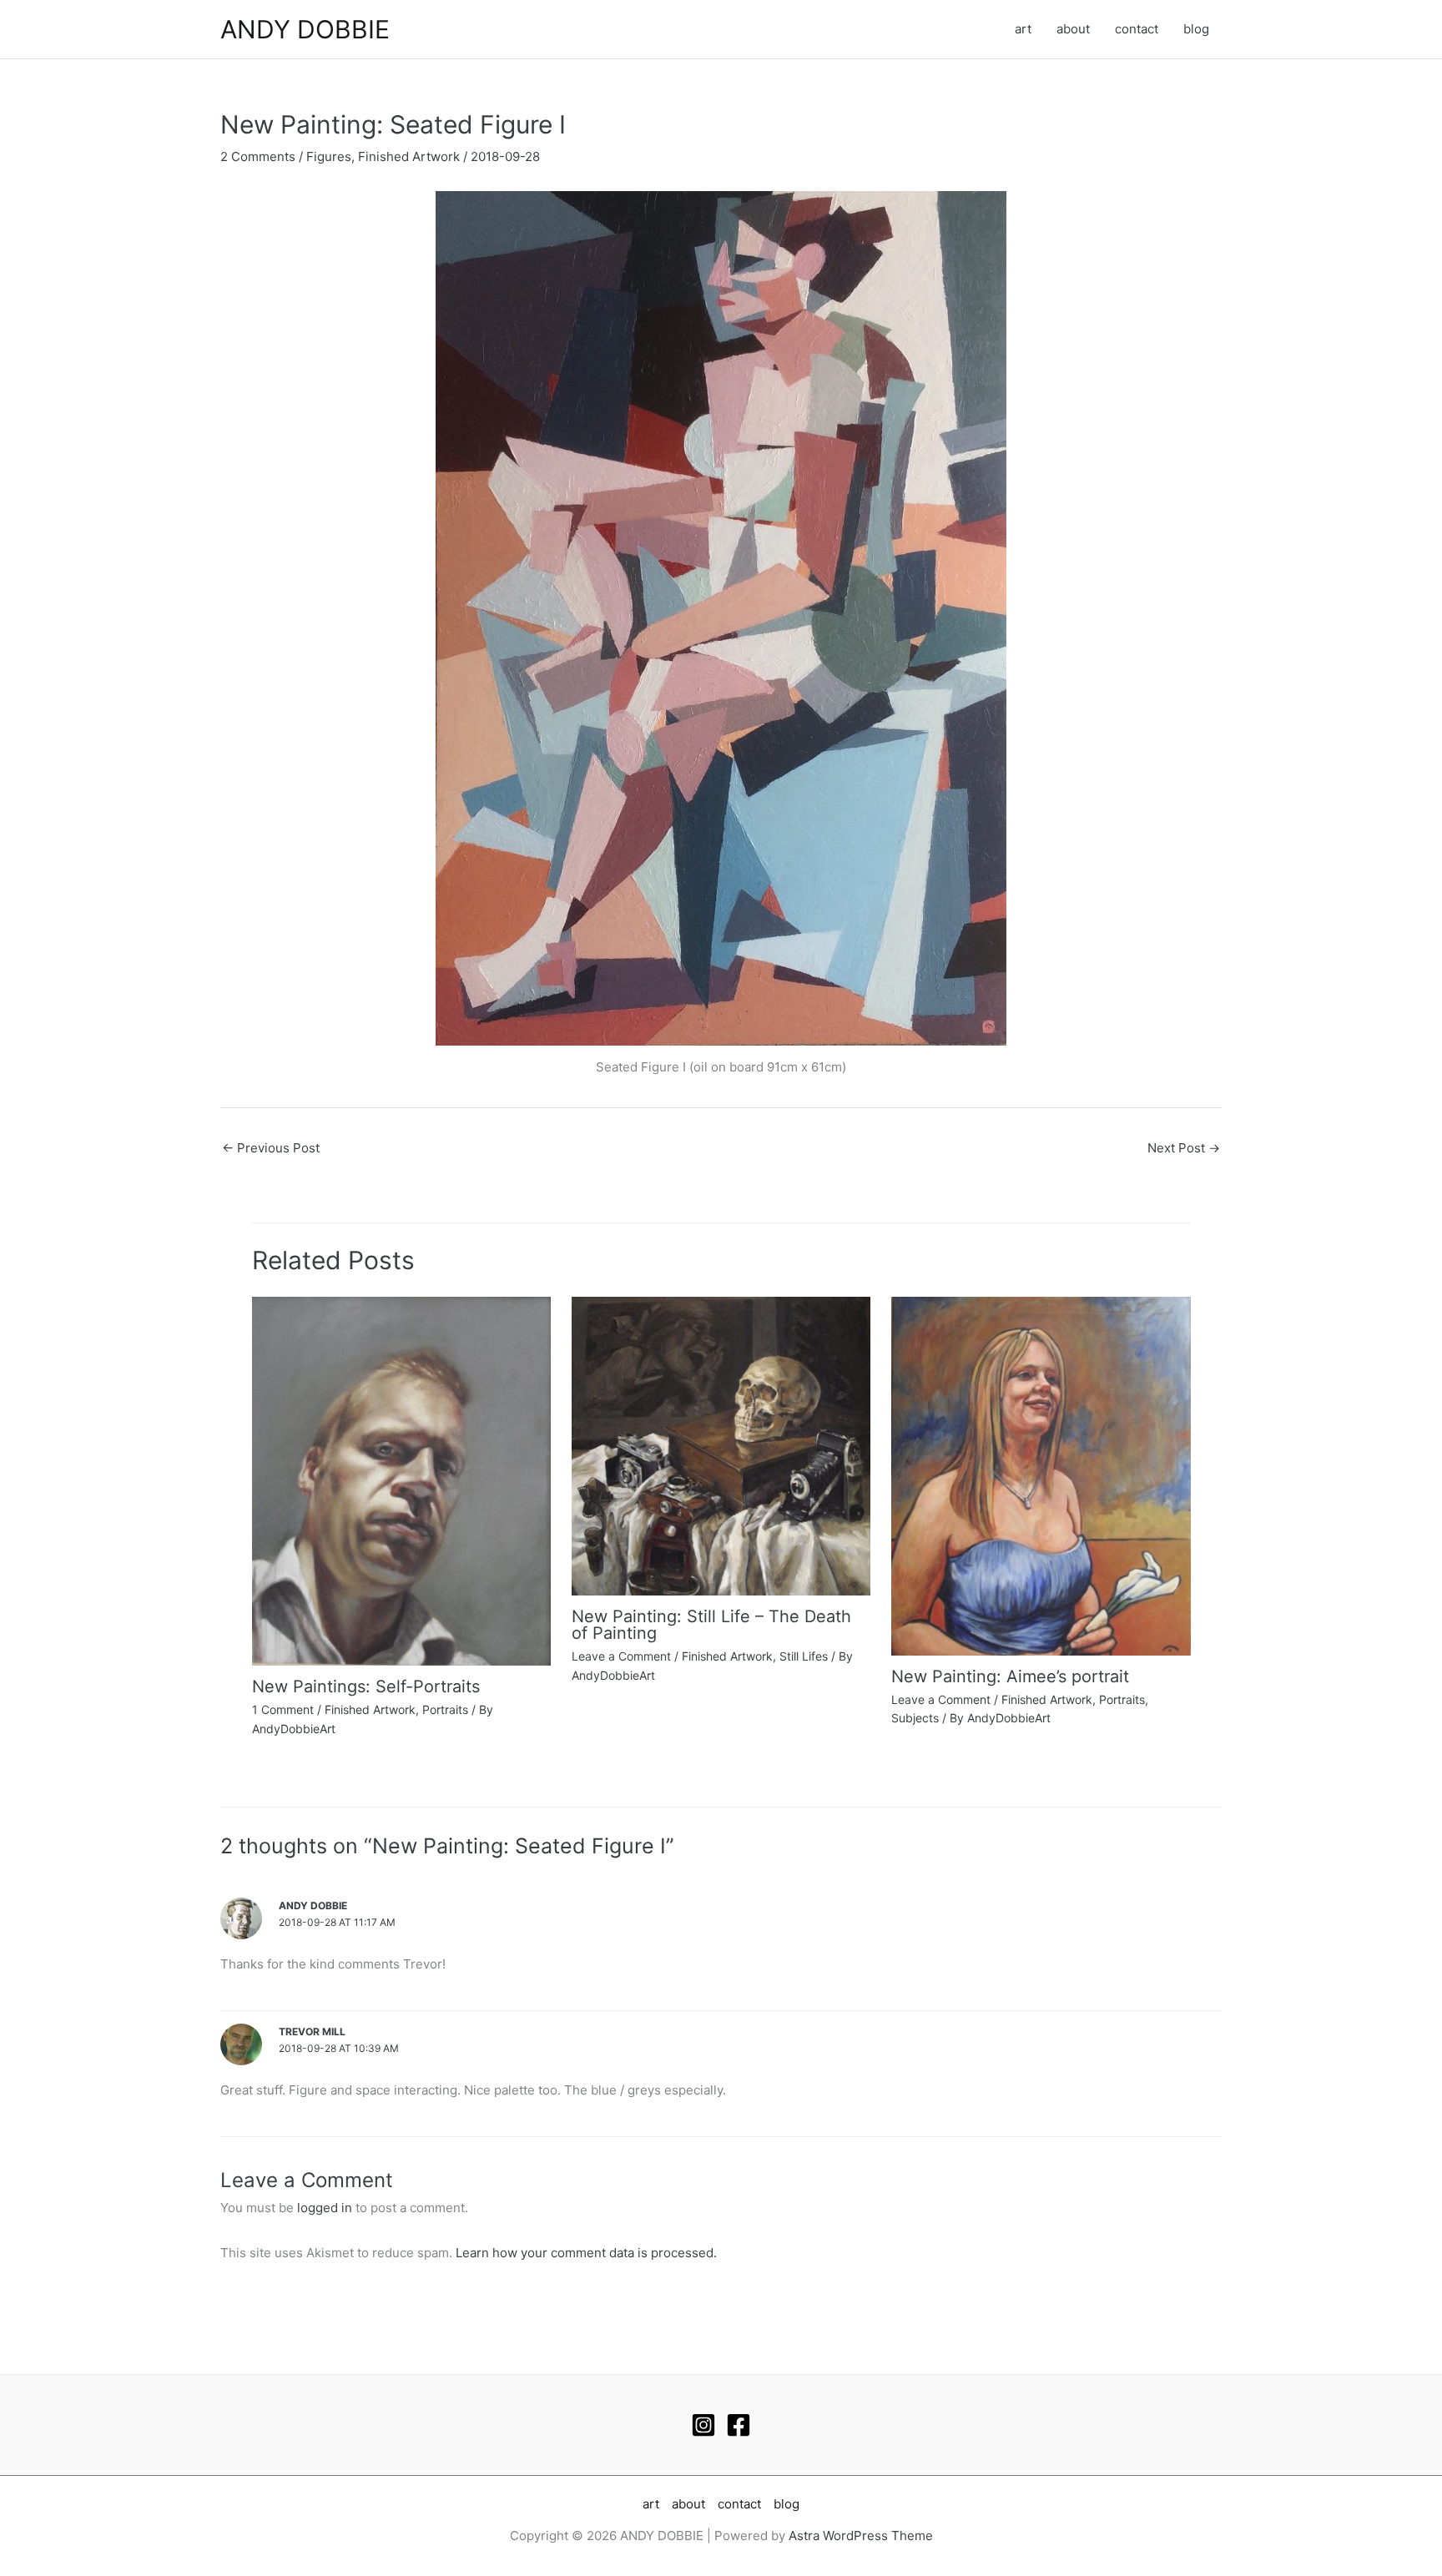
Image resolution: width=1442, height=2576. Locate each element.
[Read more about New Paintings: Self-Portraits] (401, 1480)
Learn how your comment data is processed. (586, 2253)
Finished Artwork (409, 156)
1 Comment (283, 1709)
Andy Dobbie (313, 1906)
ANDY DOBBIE (305, 29)
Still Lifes (804, 1656)
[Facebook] (739, 2425)
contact (1137, 29)
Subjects (915, 1718)
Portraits (445, 1709)
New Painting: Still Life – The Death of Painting (711, 1625)
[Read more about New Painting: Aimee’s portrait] (1041, 1475)
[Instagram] (703, 2425)
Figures (329, 156)
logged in (325, 2208)
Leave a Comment (621, 1656)
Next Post (1184, 1148)
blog (1196, 29)
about (1073, 29)
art (1023, 29)
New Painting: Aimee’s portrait (1010, 1676)
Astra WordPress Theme (861, 2536)
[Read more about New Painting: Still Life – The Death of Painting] (721, 1445)
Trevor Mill (312, 2032)
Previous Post (271, 1148)
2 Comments (258, 156)
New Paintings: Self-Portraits (366, 1686)
